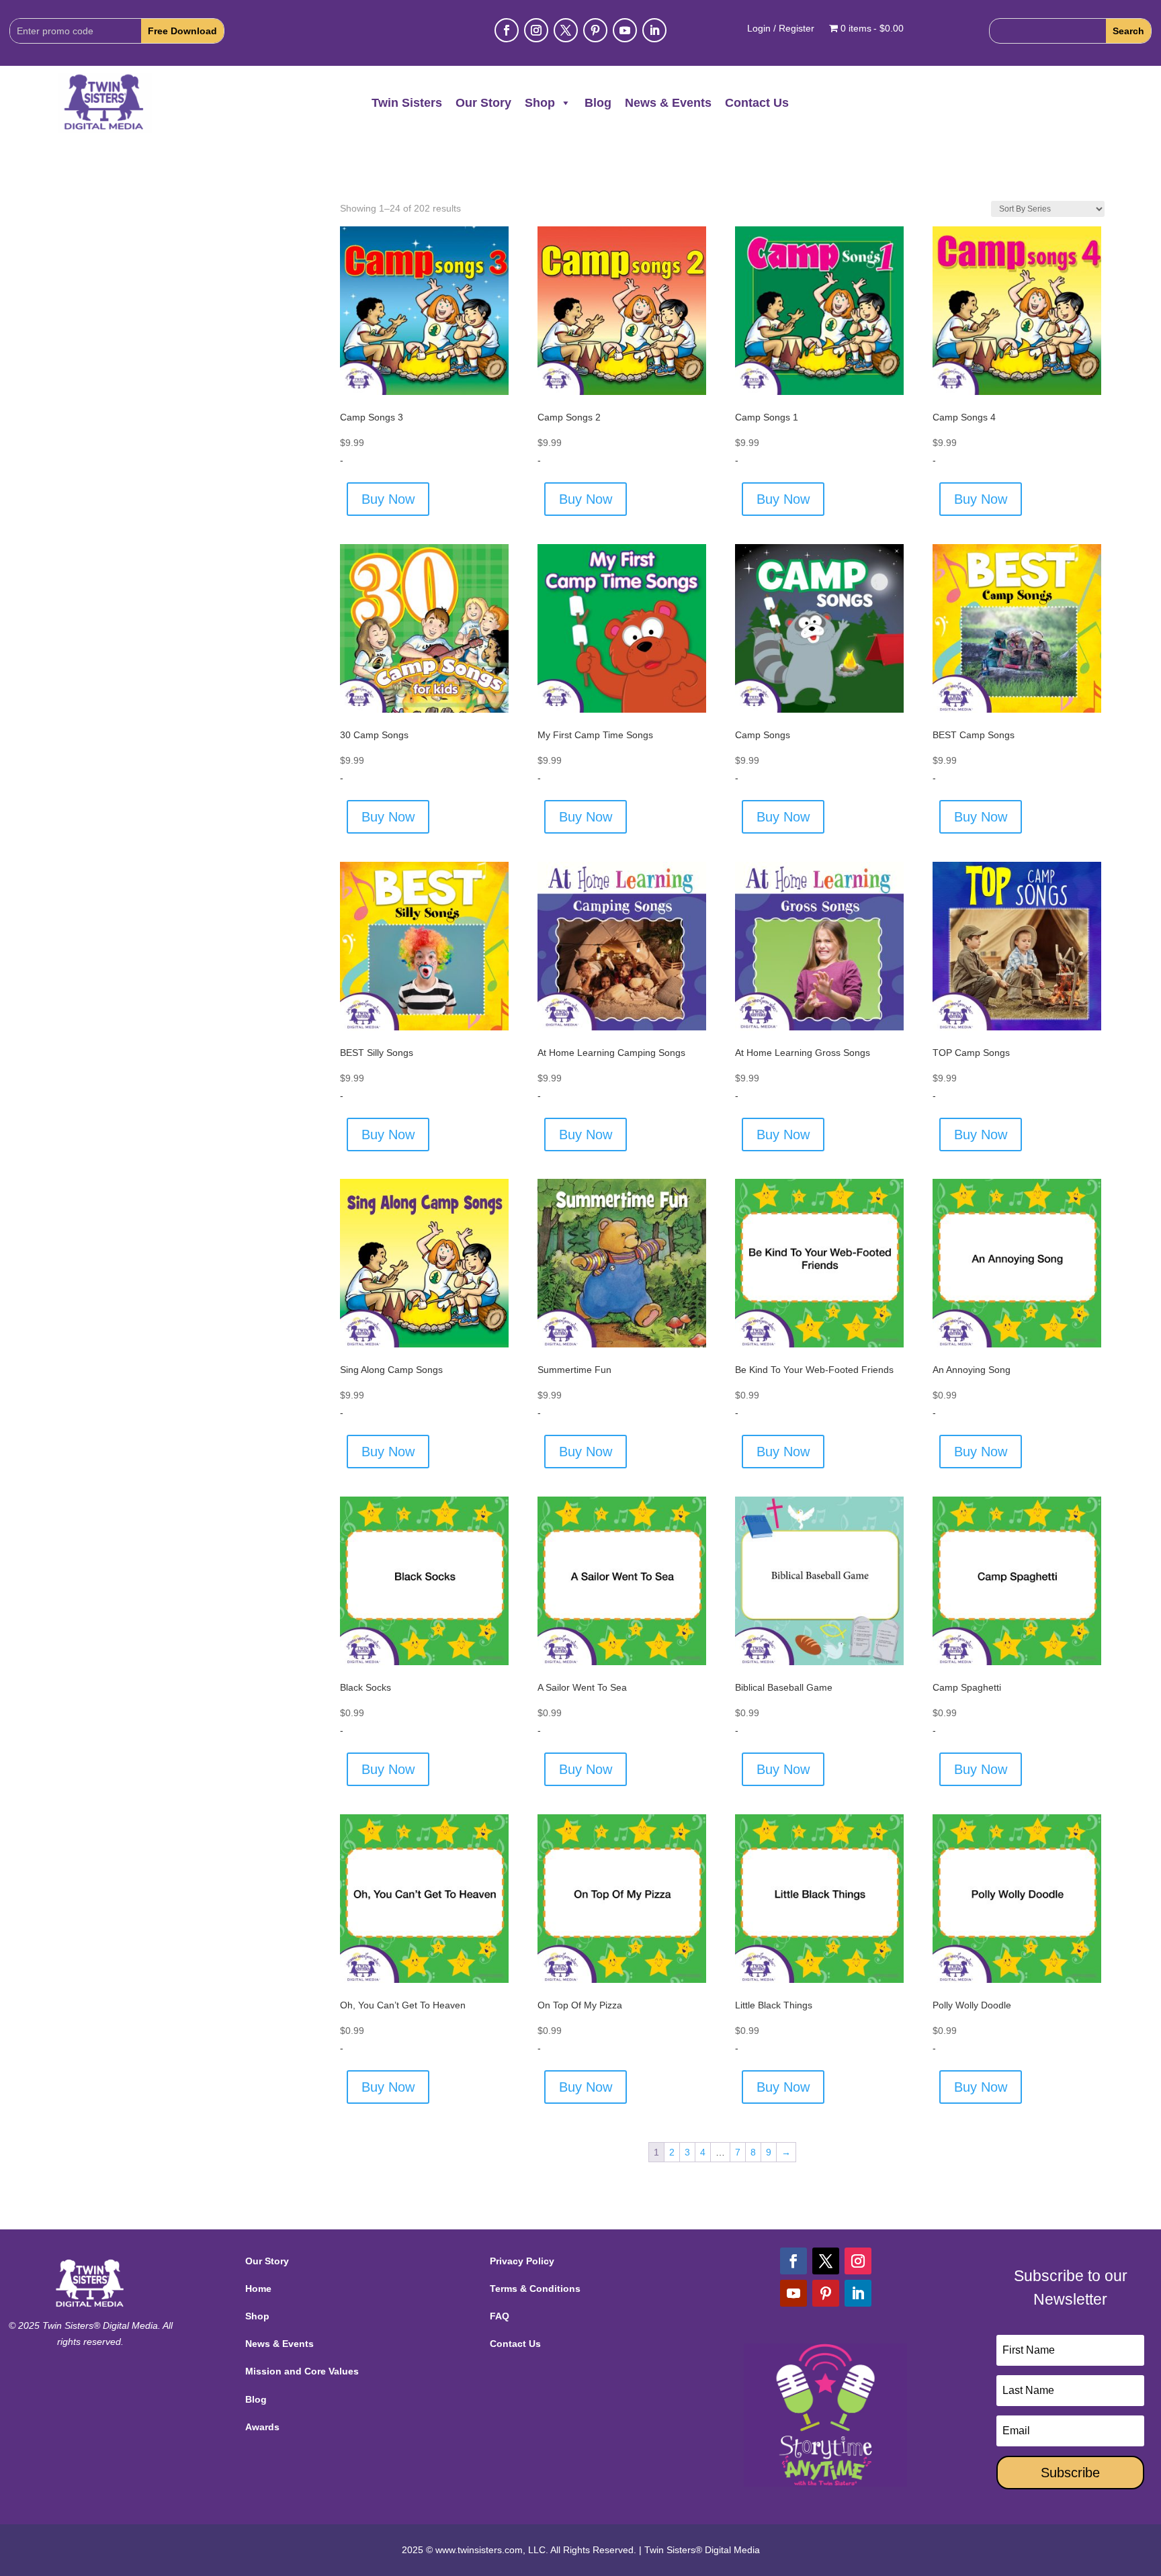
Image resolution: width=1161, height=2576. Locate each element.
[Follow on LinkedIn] (654, 30)
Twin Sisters (407, 103)
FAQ (500, 2316)
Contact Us (757, 103)
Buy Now (388, 499)
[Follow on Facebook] (507, 30)
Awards (262, 2427)
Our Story (483, 103)
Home (258, 2289)
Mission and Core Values (302, 2371)
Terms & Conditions (535, 2289)
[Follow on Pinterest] (595, 30)
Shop (540, 103)
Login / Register (781, 29)
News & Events (668, 103)
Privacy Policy (522, 2261)
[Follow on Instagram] (536, 30)
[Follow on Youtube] (625, 30)
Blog (598, 103)
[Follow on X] (566, 30)
